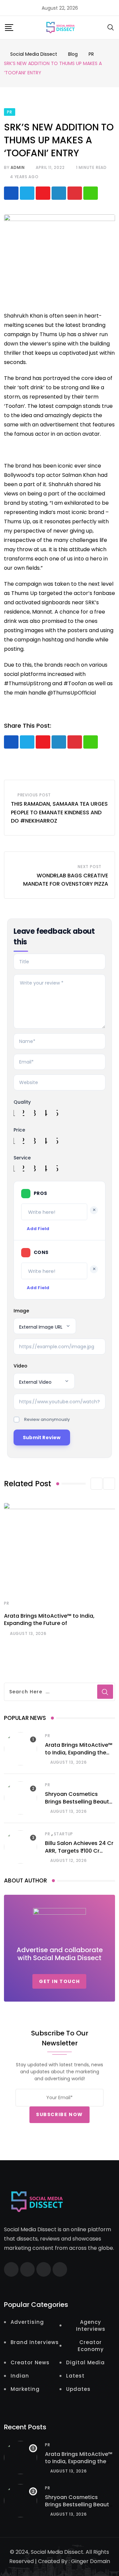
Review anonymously (47, 1419)
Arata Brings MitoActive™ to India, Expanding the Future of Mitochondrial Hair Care (79, 1756)
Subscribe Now (59, 2114)
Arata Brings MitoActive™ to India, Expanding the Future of (49, 1619)
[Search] (111, 27)
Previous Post (34, 795)
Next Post (90, 867)
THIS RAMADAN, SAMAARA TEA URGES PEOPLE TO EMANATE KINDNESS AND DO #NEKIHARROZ (59, 812)
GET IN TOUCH (59, 1981)
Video (20, 1366)
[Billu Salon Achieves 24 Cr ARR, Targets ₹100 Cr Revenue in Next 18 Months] (20, 1847)
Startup (64, 1834)
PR (7, 1603)
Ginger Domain (91, 2561)
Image (21, 1311)
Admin (18, 167)
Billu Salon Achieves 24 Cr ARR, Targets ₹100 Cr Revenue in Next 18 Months (80, 1851)
